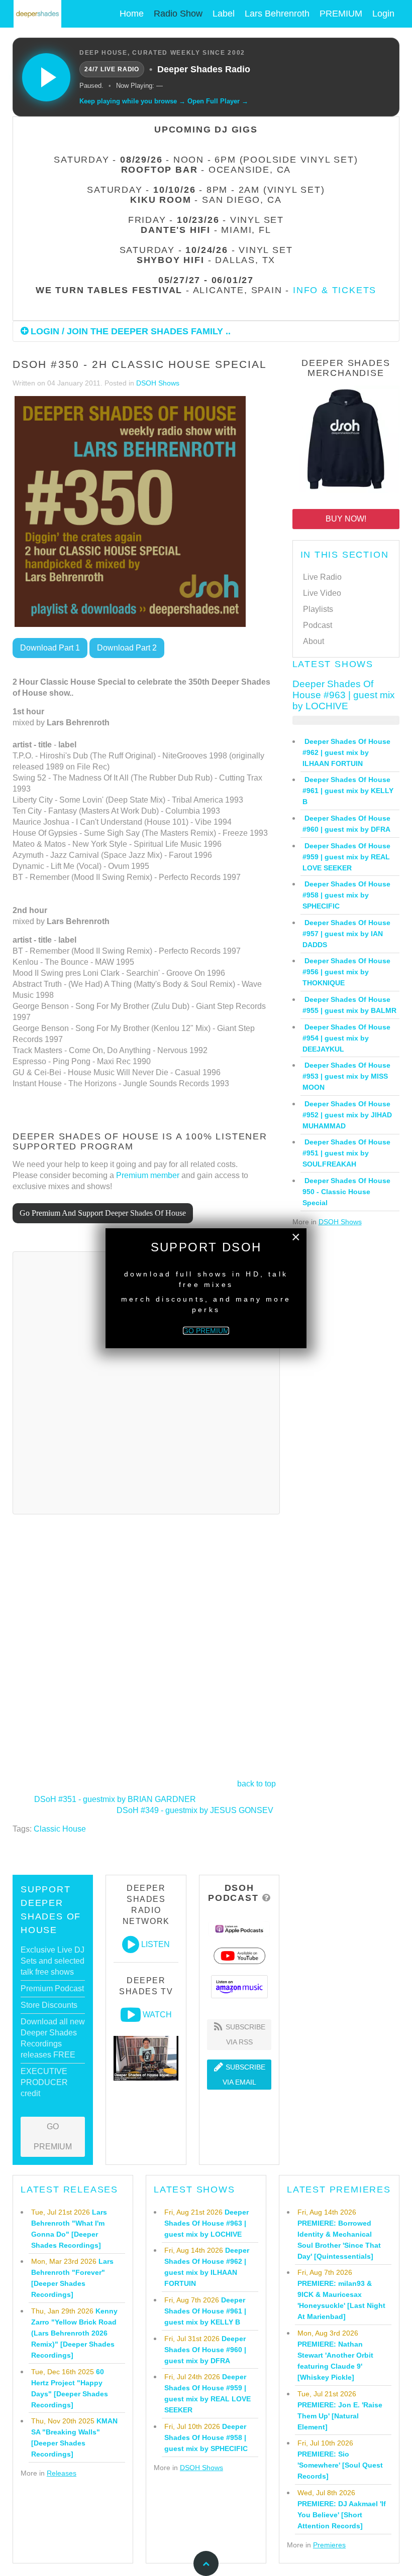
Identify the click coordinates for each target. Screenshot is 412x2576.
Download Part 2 (127, 648)
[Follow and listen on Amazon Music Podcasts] (239, 1986)
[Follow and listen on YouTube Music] (239, 1955)
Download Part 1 (50, 648)
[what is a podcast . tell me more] (267, 1898)
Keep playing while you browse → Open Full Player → (164, 101)
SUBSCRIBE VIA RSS (244, 2034)
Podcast (318, 625)
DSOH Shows (158, 383)
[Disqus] (146, 1381)
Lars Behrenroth (277, 14)
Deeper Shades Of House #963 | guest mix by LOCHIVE (344, 695)
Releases (62, 2473)
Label (224, 14)
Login (383, 14)
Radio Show (178, 14)
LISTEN (156, 1944)
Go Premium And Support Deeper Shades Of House (103, 1213)
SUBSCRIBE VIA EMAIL (244, 2075)
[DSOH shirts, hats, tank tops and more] (346, 441)
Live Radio (322, 577)
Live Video (322, 593)
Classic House (60, 1829)
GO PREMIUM (53, 2137)
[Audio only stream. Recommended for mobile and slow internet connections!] (131, 1945)
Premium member (148, 1175)
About (314, 641)
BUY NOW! (346, 519)
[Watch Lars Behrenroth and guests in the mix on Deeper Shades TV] (131, 2015)
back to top (256, 1784)
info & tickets (335, 290)
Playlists (318, 609)
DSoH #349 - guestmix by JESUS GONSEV (195, 1810)
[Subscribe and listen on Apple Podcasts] (239, 1928)
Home (132, 14)
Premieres (329, 2545)
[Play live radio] (46, 77)
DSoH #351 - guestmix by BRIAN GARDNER (115, 1799)
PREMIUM (341, 14)
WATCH (157, 2015)
